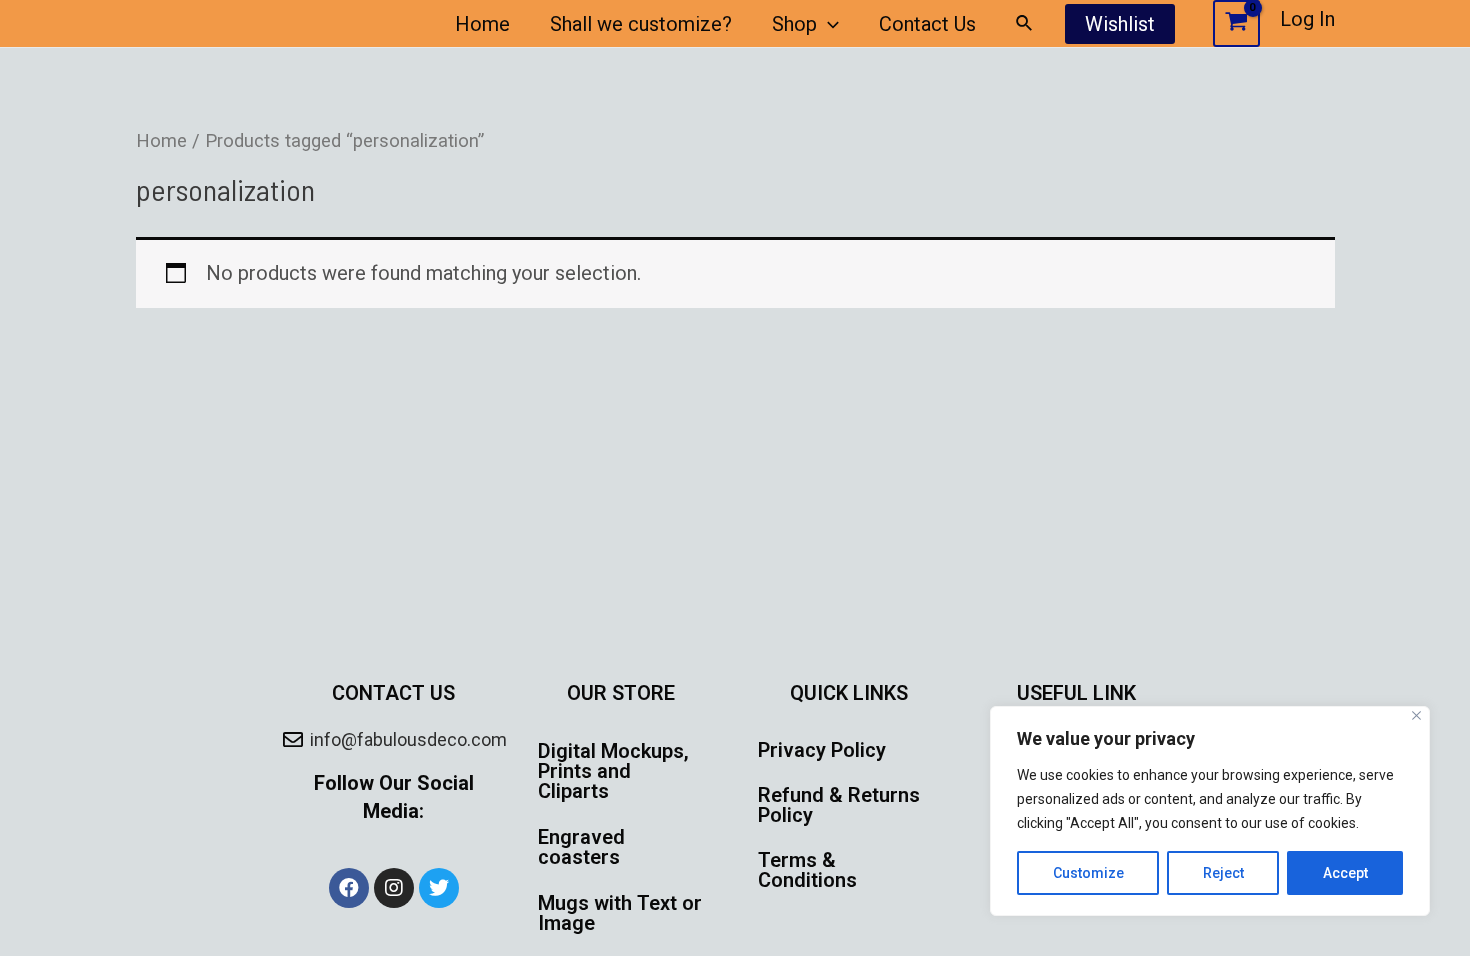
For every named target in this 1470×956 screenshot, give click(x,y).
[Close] (1416, 715)
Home (482, 24)
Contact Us (927, 24)
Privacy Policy (822, 750)
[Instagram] (394, 888)
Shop (794, 24)
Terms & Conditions (807, 870)
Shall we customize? (641, 24)
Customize (1088, 873)
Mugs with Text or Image (620, 913)
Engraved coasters (581, 847)
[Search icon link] (1025, 23)
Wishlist (1120, 24)
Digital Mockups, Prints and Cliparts (613, 771)
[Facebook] (349, 888)
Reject (1223, 873)
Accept (1345, 873)
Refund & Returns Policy (839, 805)
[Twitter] (439, 888)
